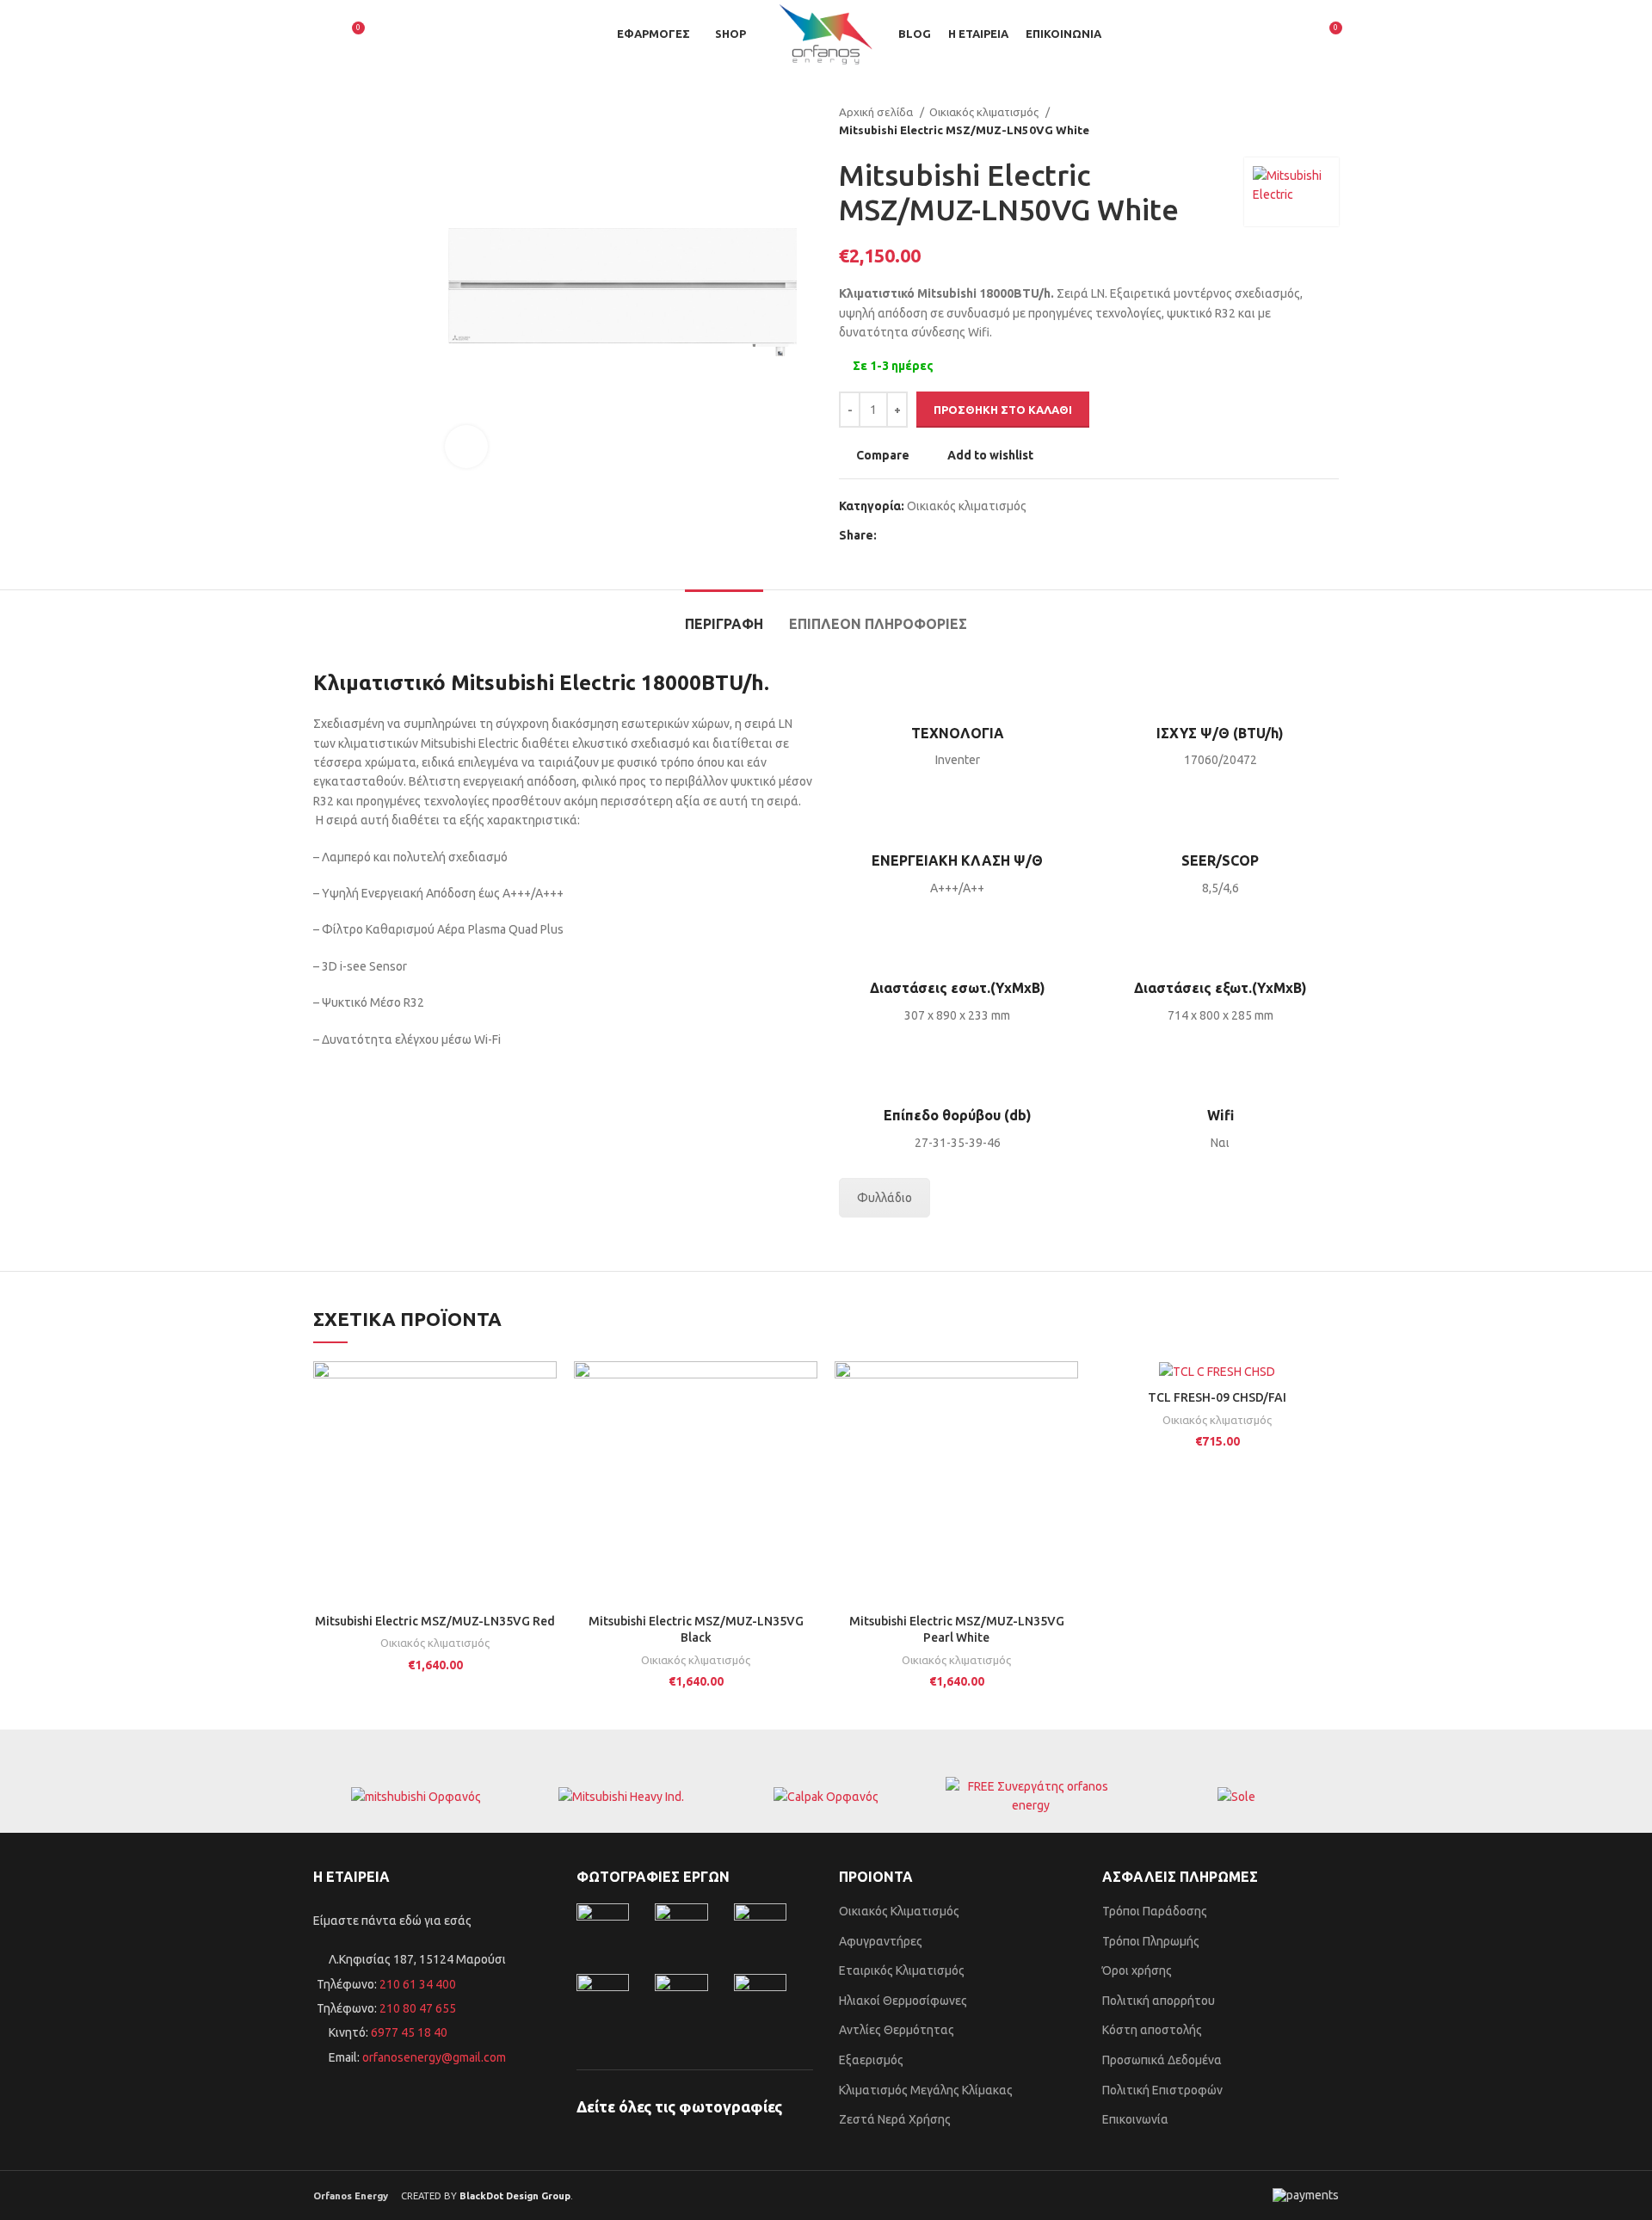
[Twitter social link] (911, 535)
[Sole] (1236, 1797)
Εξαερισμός (871, 2060)
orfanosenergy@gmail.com (434, 2057)
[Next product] (1330, 121)
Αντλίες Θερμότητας (897, 2030)
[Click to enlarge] (466, 447)
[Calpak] (826, 1797)
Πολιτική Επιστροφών (1162, 2090)
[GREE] (1031, 1796)
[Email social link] (931, 535)
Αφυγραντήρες (881, 1941)
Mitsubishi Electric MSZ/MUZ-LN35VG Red (435, 1621)
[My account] (1297, 34)
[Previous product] (1296, 121)
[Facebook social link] (891, 535)
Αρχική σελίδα (877, 112)
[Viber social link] (970, 535)
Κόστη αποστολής (1152, 2030)
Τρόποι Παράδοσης (1155, 1911)
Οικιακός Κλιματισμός (899, 1911)
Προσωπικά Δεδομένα (1162, 2060)
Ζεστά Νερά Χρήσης (895, 2119)
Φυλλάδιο (885, 1198)
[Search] (320, 34)
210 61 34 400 (416, 1984)
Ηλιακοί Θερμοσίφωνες (903, 2001)
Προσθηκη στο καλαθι (1003, 410)
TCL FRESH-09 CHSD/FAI (1217, 1397)
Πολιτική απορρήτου (1159, 2001)
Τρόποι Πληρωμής (1151, 1941)
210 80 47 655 (418, 2008)
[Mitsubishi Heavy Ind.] (620, 1797)
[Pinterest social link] (950, 535)
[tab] (724, 616)
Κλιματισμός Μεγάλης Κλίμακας (926, 2090)
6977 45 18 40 (409, 2032)
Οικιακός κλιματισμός (985, 112)
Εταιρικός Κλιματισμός (902, 1970)
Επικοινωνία (1135, 2119)
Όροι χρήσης (1137, 1970)
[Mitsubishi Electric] (416, 1797)
